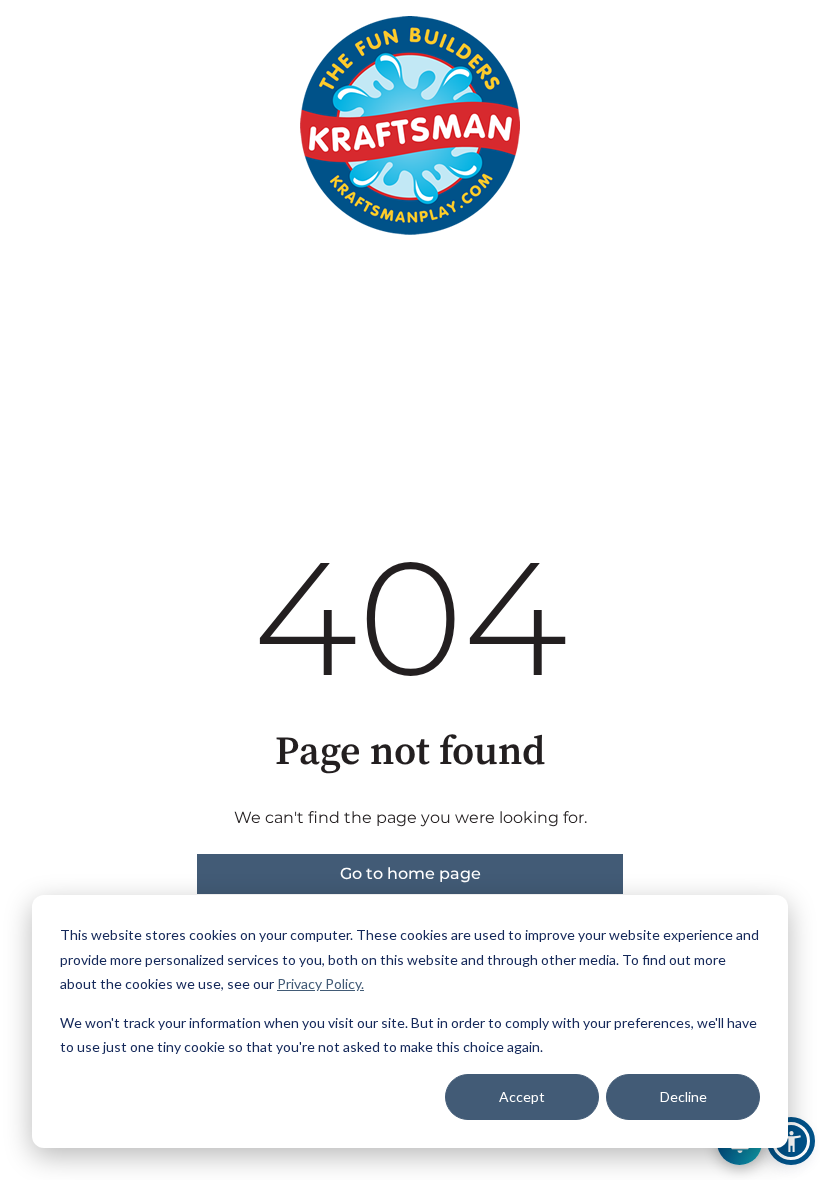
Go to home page (410, 873)
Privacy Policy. (320, 983)
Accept (522, 1096)
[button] (791, 1141)
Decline (683, 1096)
